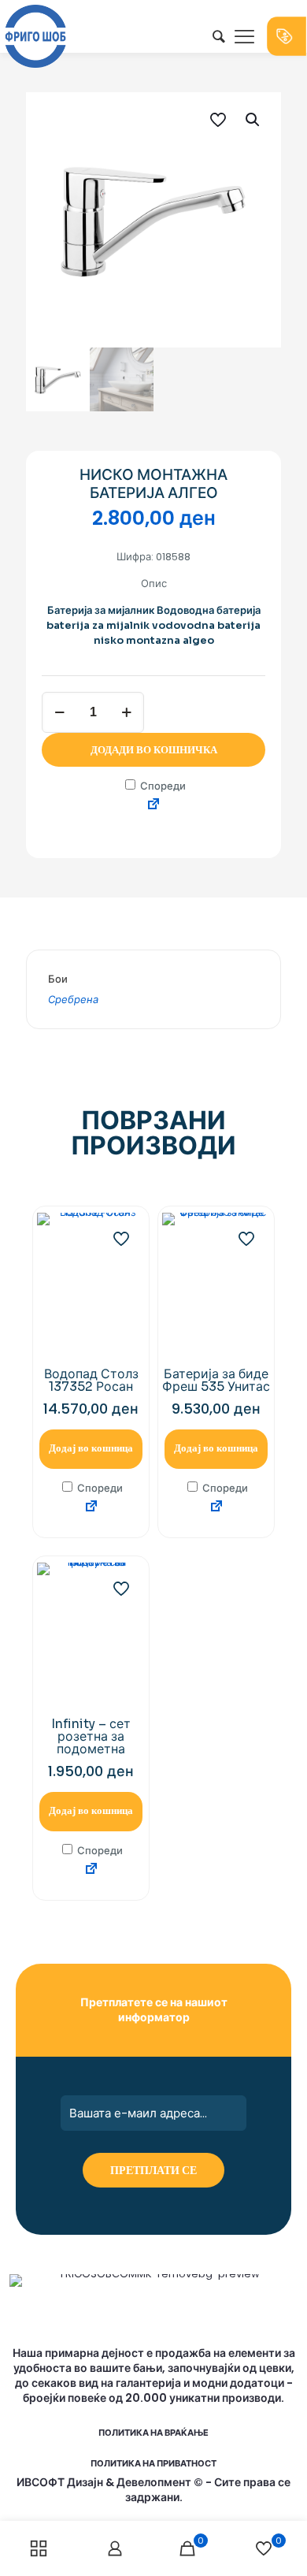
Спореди (162, 786)
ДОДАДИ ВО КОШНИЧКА (154, 750)
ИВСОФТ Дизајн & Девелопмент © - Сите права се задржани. (153, 2490)
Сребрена (73, 1000)
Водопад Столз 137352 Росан (91, 1380)
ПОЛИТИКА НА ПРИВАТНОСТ (153, 2463)
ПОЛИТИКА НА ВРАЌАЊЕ (153, 2433)
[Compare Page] (153, 805)
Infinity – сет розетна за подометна (91, 1736)
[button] (253, 120)
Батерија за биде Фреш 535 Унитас (216, 1380)
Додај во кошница (91, 1448)
